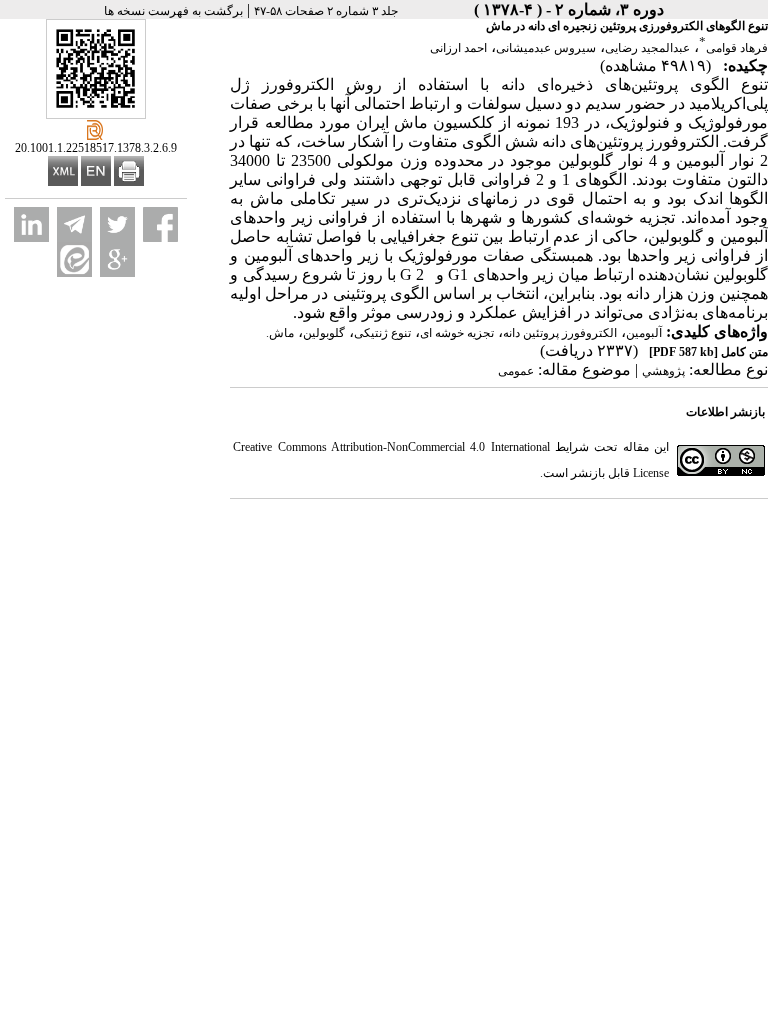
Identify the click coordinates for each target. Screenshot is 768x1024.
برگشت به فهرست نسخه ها (173, 11)
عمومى (516, 371)
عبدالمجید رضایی (647, 48)
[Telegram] (74, 224)
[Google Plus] (117, 259)
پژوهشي (663, 371)
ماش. (280, 333)
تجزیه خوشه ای (457, 333)
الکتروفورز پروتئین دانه (560, 333)
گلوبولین (324, 333)
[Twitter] (117, 224)
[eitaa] (74, 259)
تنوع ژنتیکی (382, 333)
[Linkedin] (31, 224)
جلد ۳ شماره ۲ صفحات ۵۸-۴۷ (326, 11)
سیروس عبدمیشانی (546, 48)
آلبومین (644, 333)
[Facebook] (160, 224)
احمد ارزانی (458, 48)
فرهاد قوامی (737, 48)
